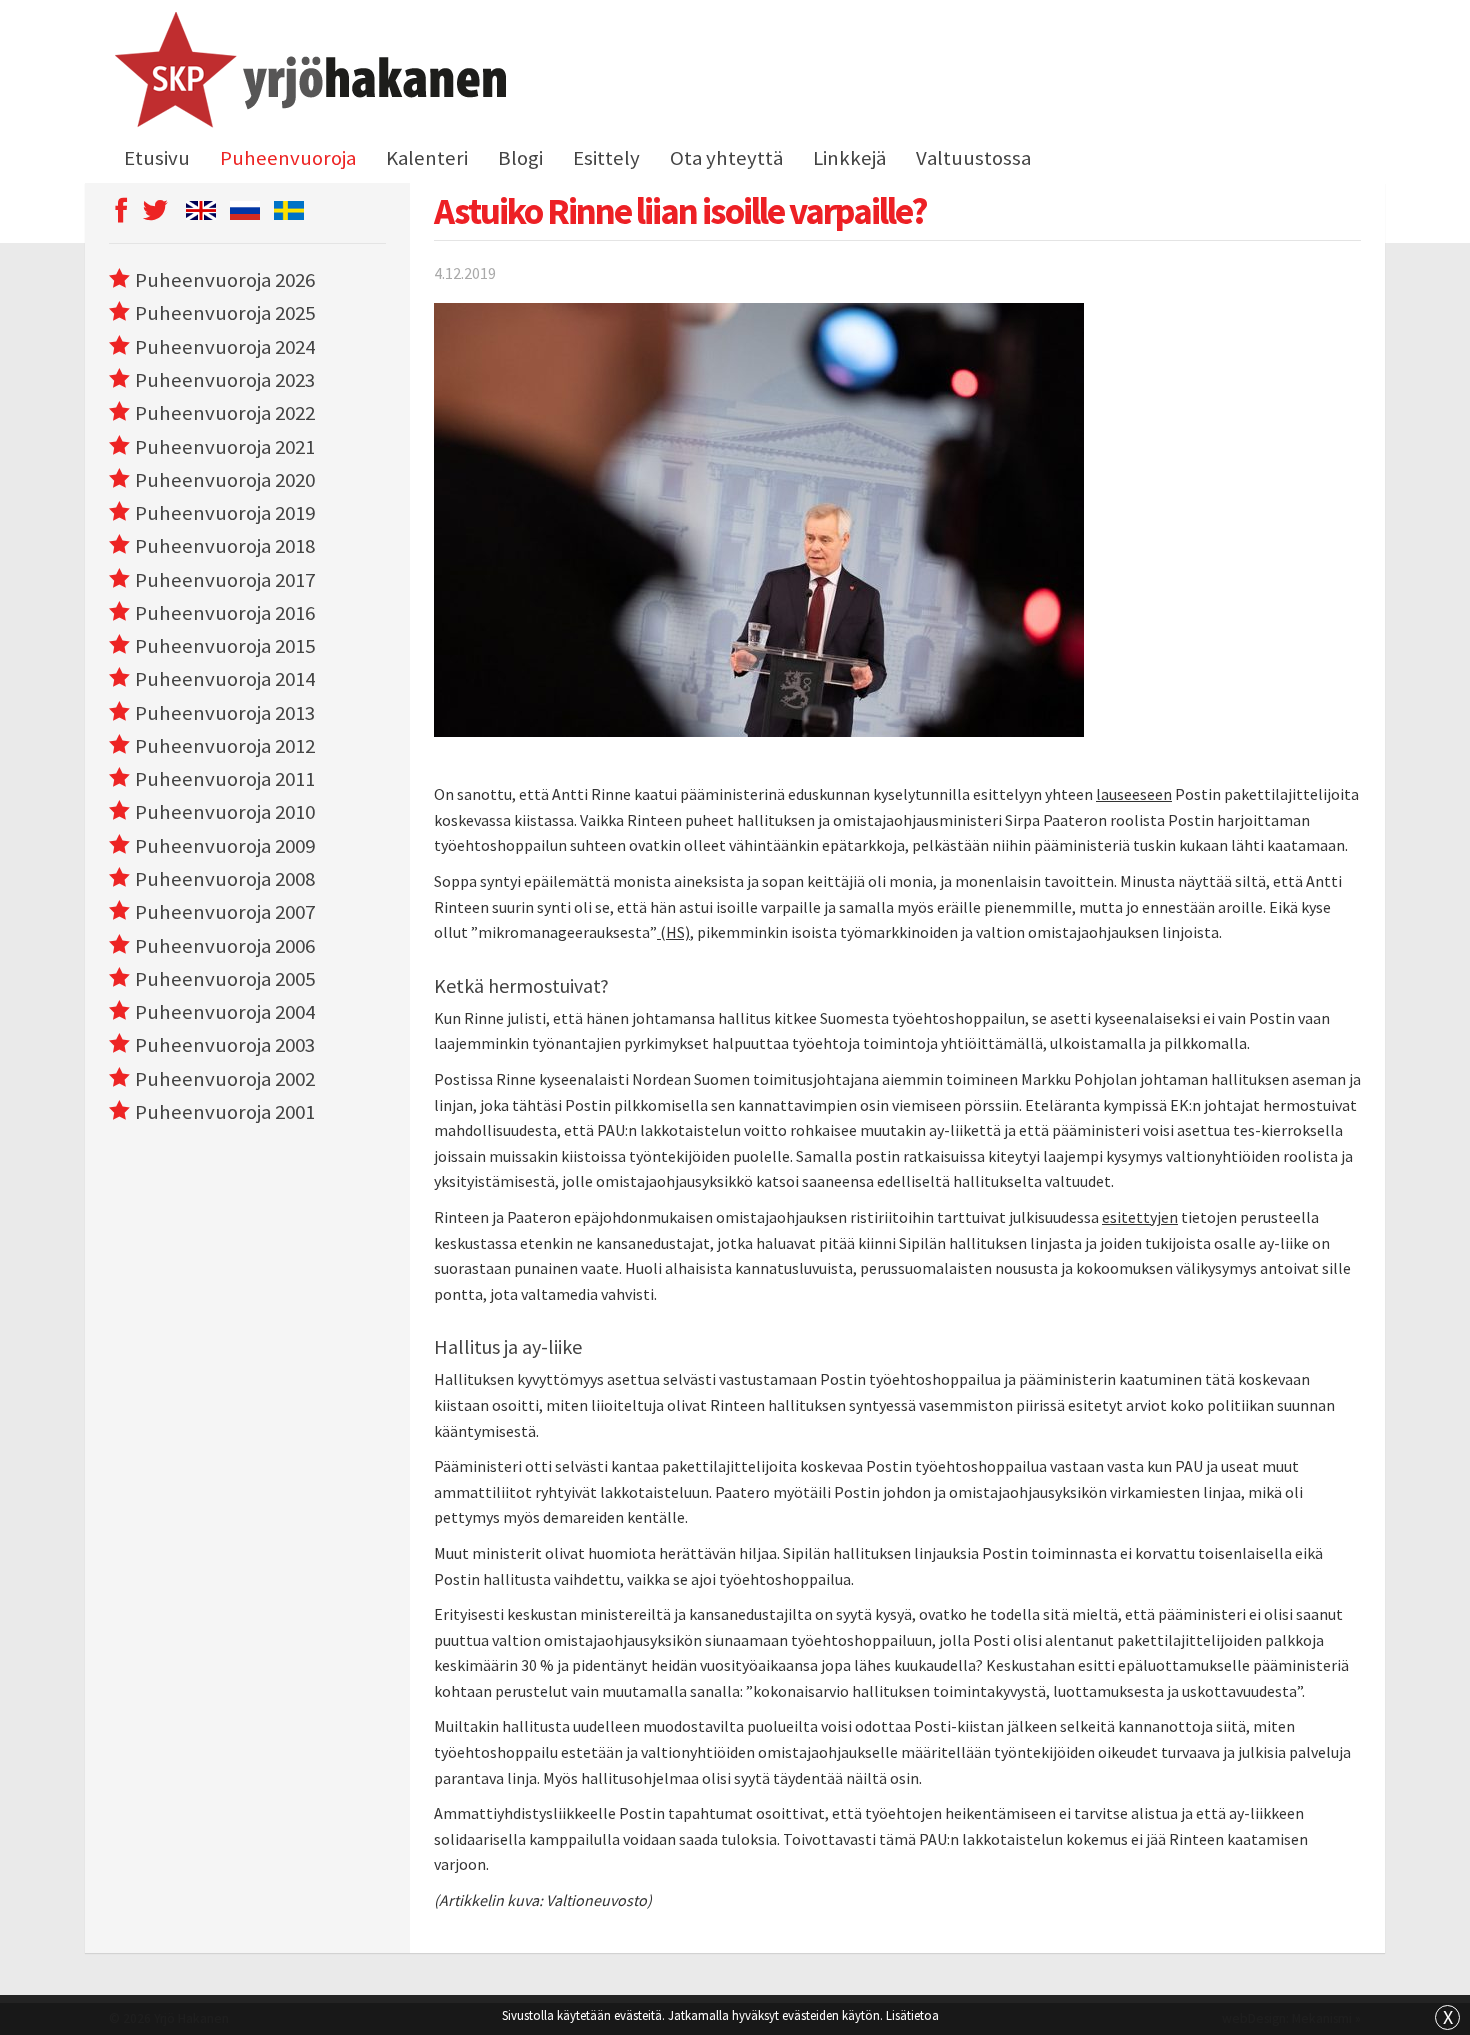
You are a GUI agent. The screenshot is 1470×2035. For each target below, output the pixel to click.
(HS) (673, 932)
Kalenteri (427, 158)
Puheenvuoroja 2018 (225, 546)
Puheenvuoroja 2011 (225, 779)
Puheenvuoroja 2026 (225, 280)
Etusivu (157, 158)
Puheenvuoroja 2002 (225, 1079)
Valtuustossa (973, 158)
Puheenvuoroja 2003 (225, 1045)
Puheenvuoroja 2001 (225, 1112)
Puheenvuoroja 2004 (225, 1012)
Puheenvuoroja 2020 (225, 480)
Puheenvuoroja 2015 (225, 646)
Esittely (606, 158)
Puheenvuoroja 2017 (225, 580)
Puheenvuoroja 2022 (225, 413)
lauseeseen (1134, 794)
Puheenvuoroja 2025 (225, 313)
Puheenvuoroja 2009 (225, 846)
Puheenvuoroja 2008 (225, 879)
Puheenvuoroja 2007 (225, 912)
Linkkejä (849, 158)
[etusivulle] (307, 73)
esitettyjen (1140, 1217)
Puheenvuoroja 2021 (225, 447)
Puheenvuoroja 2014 (225, 679)
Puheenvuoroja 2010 (225, 812)
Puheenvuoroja (288, 158)
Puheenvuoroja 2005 (225, 979)
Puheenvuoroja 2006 (225, 946)
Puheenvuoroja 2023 (225, 380)
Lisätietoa (912, 2015)
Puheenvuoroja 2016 (225, 613)
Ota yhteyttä (726, 158)
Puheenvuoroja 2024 (225, 347)
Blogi (520, 158)
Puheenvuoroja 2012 (225, 746)
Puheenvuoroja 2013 (225, 713)
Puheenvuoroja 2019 (225, 513)
